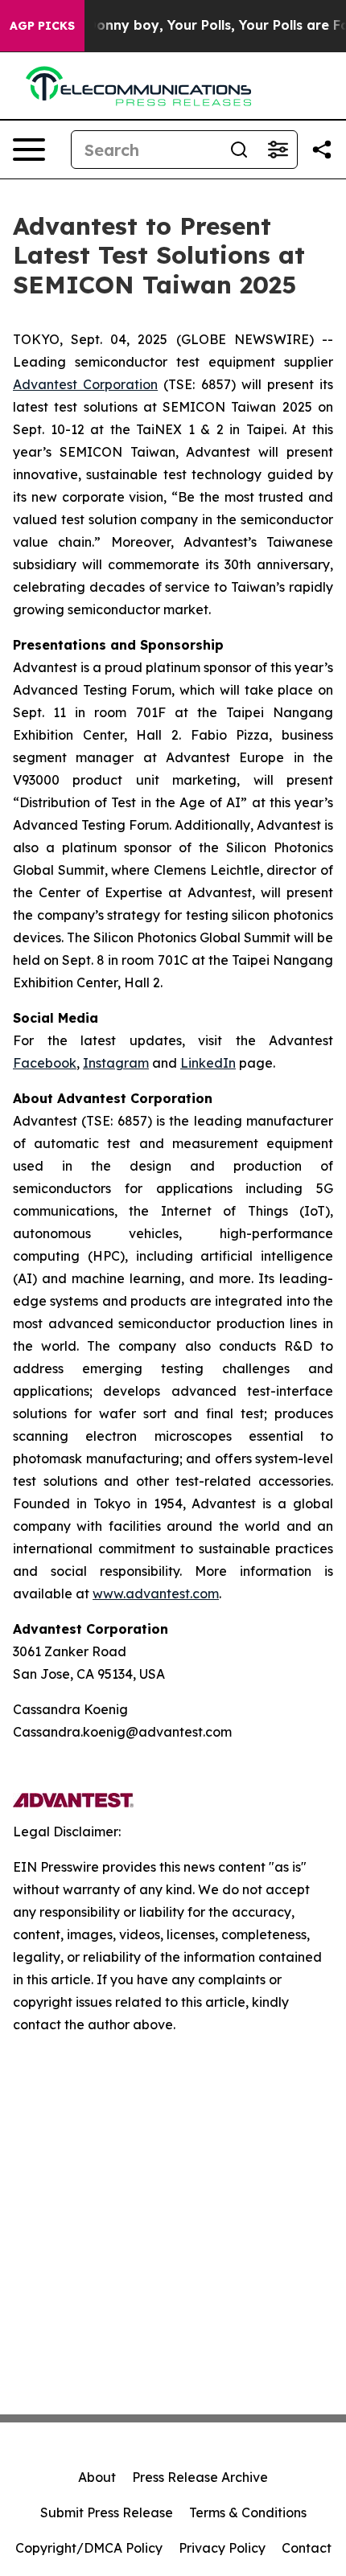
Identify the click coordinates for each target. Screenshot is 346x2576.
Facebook (45, 1063)
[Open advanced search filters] (278, 150)
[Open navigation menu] (29, 150)
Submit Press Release (107, 2512)
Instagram (116, 1063)
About (97, 2477)
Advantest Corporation (85, 384)
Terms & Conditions (248, 2512)
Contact (307, 2548)
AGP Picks (42, 26)
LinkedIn (208, 1063)
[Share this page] (322, 150)
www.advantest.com (156, 1594)
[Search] (239, 150)
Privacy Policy (222, 2548)
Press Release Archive (200, 2477)
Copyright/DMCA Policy (89, 2548)
